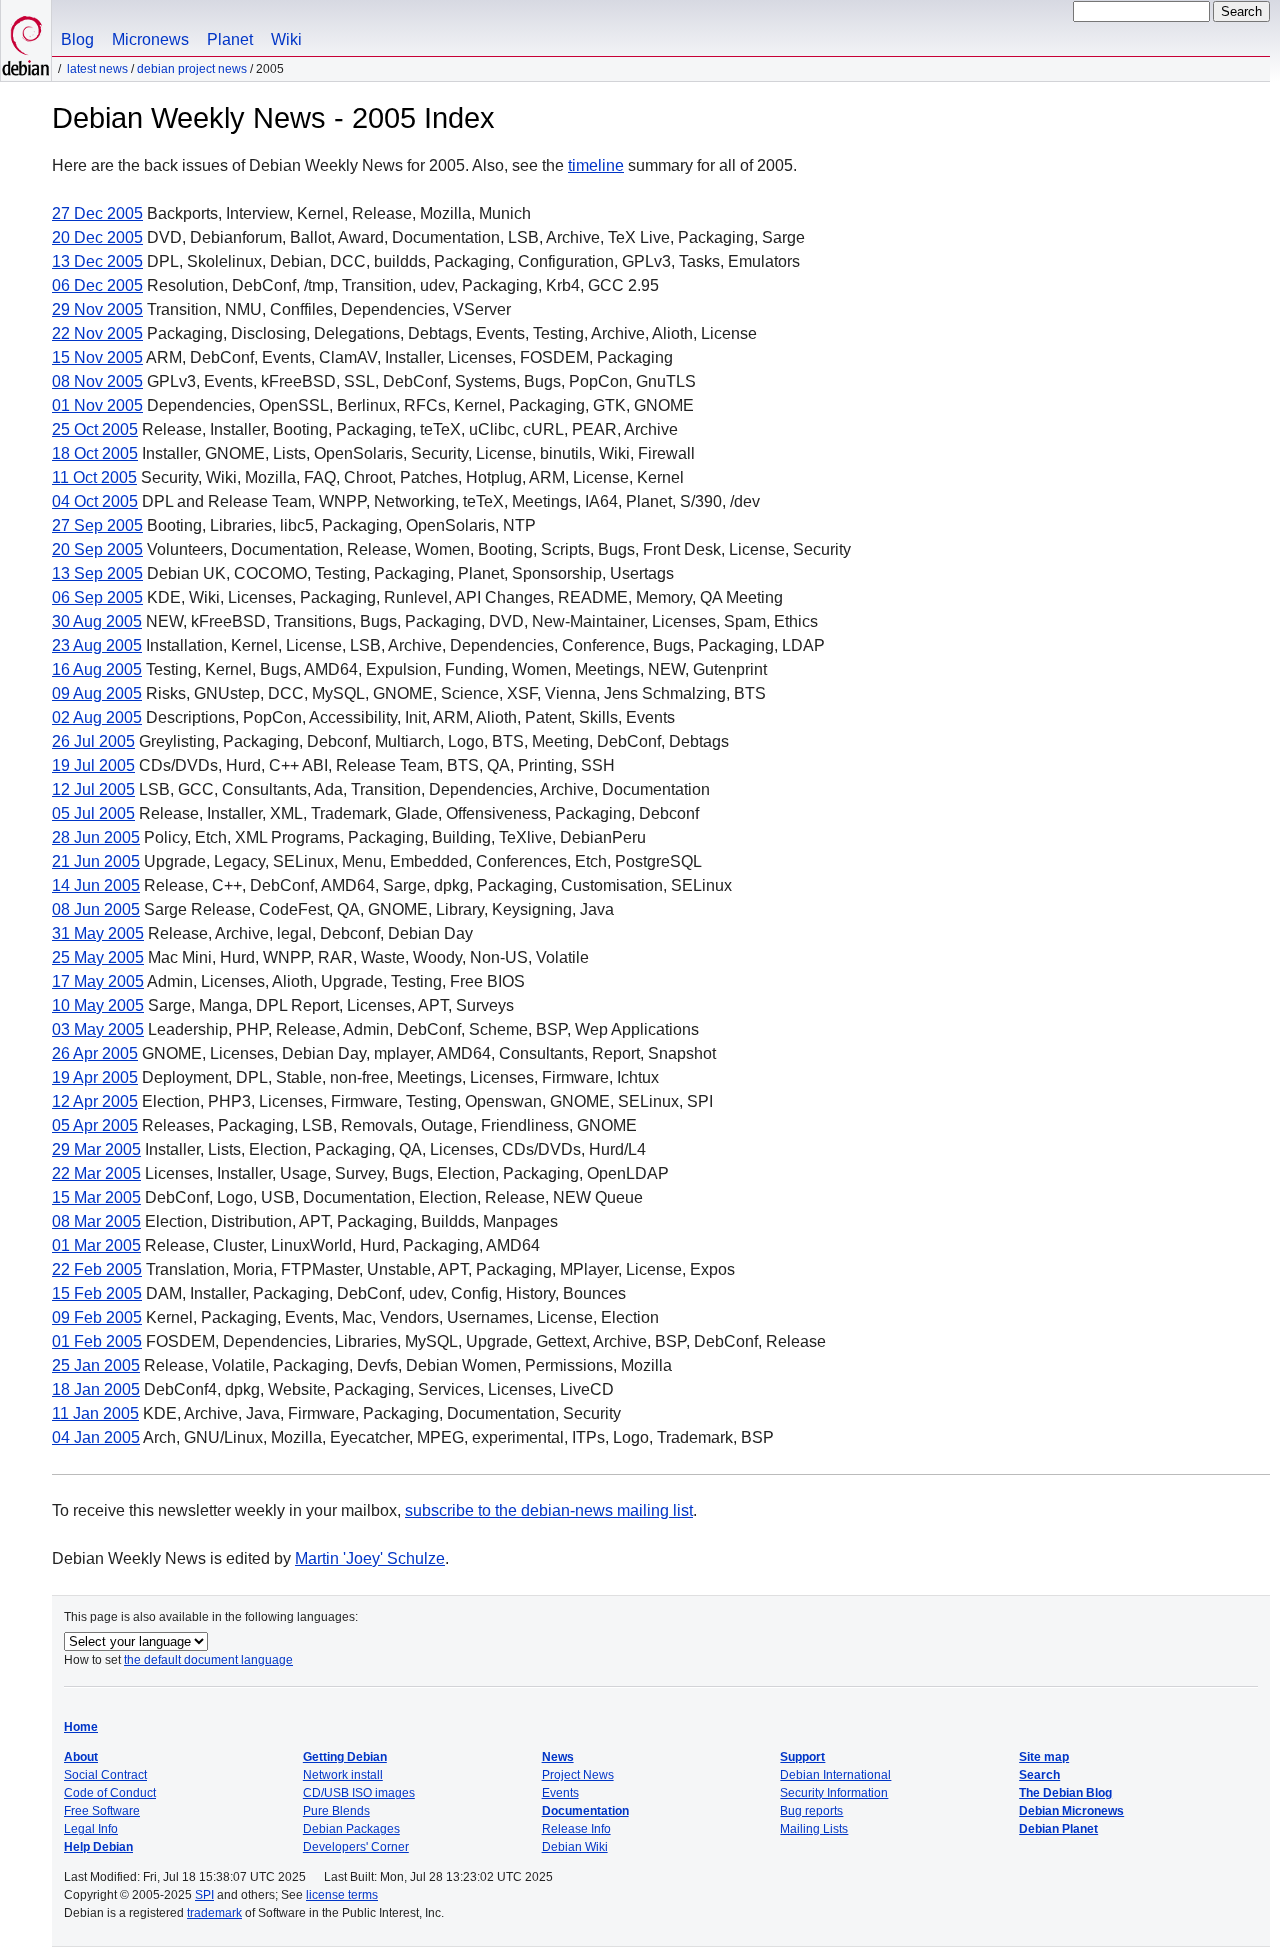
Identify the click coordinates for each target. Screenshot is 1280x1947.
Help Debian (98, 1847)
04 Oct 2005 (95, 501)
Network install (343, 1775)
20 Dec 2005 (97, 237)
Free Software (102, 1811)
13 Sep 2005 (97, 573)
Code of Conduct (110, 1793)
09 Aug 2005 (97, 693)
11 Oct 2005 (94, 477)
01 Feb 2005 (97, 1341)
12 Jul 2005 (93, 789)
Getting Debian (345, 1757)
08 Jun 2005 (96, 909)
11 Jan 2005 (95, 1413)
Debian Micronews (1071, 1811)
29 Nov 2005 (97, 309)
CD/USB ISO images (359, 1793)
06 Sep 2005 (97, 597)
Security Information (834, 1793)
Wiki (286, 39)
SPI (204, 1895)
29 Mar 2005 (96, 1149)
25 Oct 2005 (95, 429)
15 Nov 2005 (97, 357)
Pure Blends (336, 1811)
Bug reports (811, 1811)
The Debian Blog (1065, 1793)
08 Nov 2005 (97, 381)
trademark (214, 1913)
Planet (230, 39)
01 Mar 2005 (96, 1245)
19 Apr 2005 (95, 1077)
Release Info (576, 1829)
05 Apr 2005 (95, 1125)
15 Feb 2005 (97, 1293)
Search (1039, 1775)
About (81, 1757)
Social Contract (105, 1775)
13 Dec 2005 (97, 261)
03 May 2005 (98, 1029)
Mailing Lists (814, 1829)
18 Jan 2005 (96, 1389)
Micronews (150, 39)
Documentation (585, 1811)
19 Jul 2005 (93, 765)
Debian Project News (192, 69)
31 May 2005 (98, 933)
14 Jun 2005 (96, 885)
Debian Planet (1058, 1829)
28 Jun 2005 (96, 837)
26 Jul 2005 (93, 741)
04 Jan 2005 (96, 1437)
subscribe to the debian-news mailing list (549, 1510)
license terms (342, 1895)
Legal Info (91, 1829)
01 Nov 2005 (97, 405)
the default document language (208, 1660)
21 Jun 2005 (96, 861)
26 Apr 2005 (95, 1053)
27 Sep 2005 (97, 525)
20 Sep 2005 (97, 549)
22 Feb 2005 (97, 1269)
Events (560, 1793)
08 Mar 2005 (96, 1221)
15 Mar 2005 (96, 1197)
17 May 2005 (98, 981)
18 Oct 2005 (95, 453)
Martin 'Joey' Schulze (370, 1558)
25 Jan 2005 (96, 1365)
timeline (596, 165)
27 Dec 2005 (97, 213)
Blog (77, 39)
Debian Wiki (575, 1847)
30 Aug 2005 (97, 621)
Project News (578, 1775)
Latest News (97, 69)
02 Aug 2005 (97, 717)
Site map (1044, 1757)
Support (802, 1757)
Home (81, 1727)
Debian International (835, 1775)
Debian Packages (351, 1829)
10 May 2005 (98, 1005)
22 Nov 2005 (97, 333)
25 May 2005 (98, 957)
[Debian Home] (26, 40)
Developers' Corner (356, 1847)
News (558, 1757)
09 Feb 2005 (97, 1317)
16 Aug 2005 (97, 669)
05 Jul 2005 (93, 813)
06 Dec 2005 (97, 285)
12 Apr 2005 (95, 1101)
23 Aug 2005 (97, 645)
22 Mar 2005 (96, 1173)
